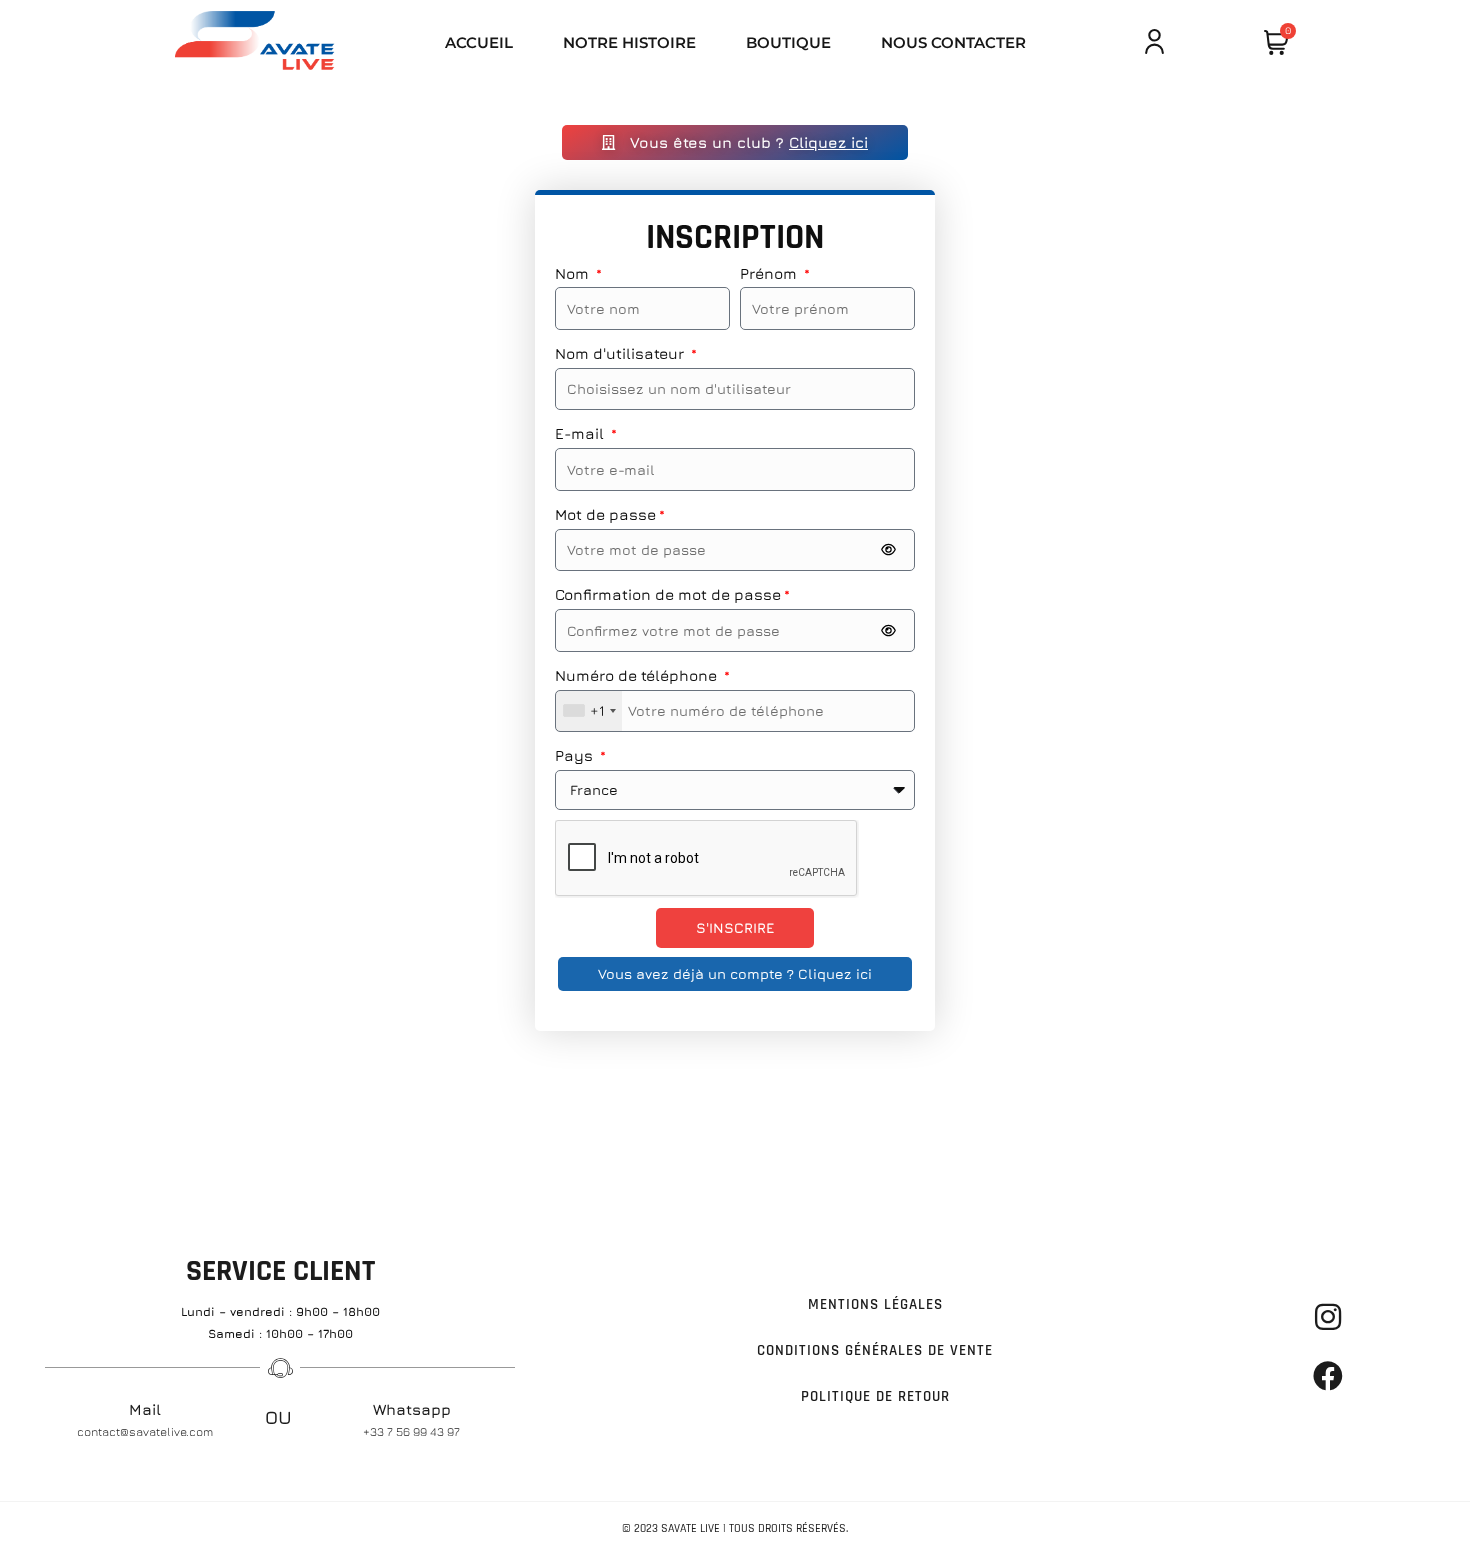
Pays (576, 755)
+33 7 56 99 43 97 (411, 1431)
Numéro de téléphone (638, 675)
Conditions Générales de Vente (875, 1350)
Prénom (770, 273)
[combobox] (589, 711)
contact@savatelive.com (145, 1431)
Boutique (788, 42)
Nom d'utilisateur (621, 353)
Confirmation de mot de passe (668, 594)
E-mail (581, 433)
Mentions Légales (875, 1304)
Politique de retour (875, 1396)
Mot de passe (605, 514)
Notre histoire (629, 42)
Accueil (479, 42)
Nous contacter (953, 42)
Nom (574, 273)
